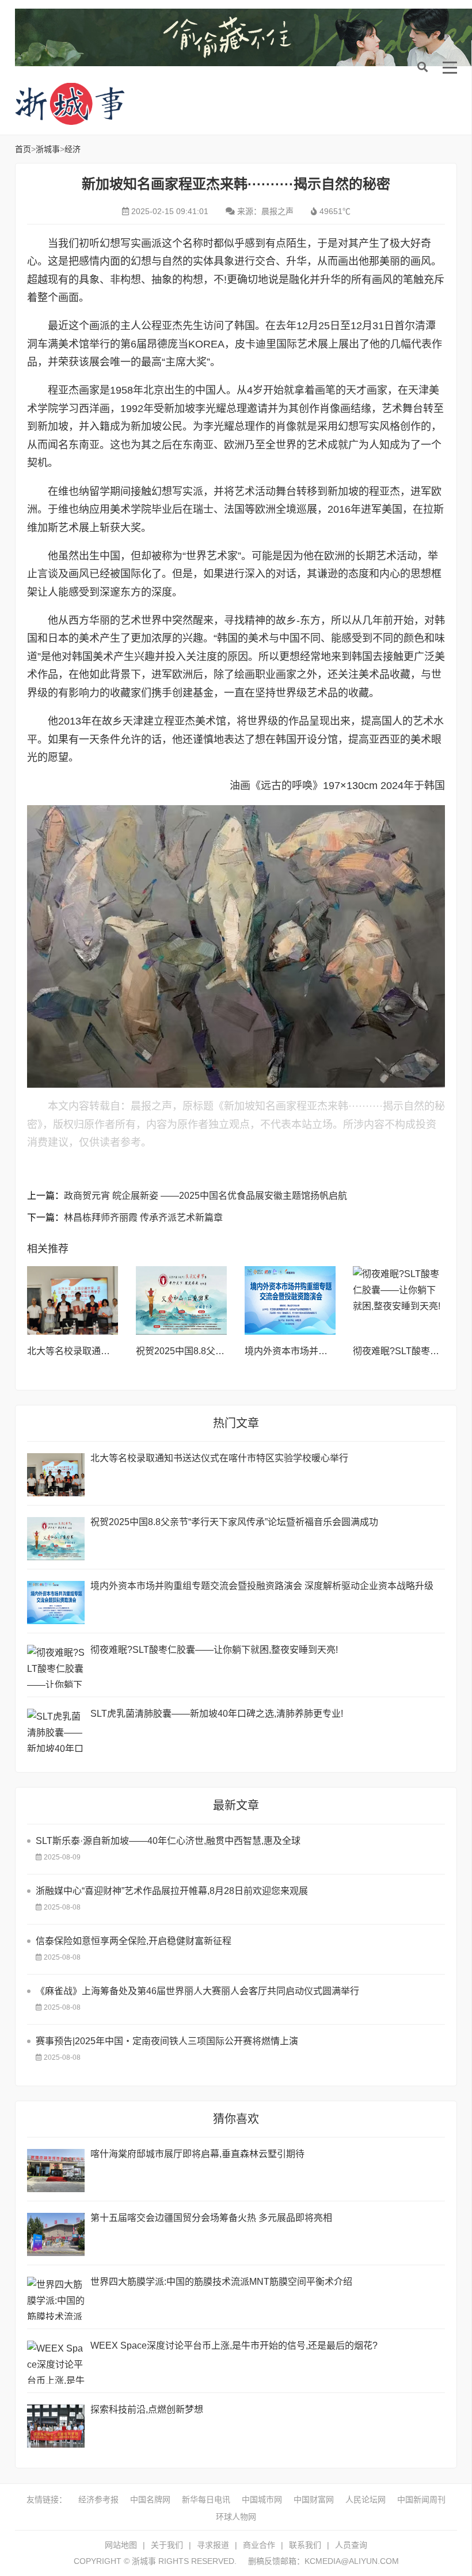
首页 (23, 149)
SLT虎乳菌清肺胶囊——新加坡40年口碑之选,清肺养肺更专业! (217, 1714)
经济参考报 (98, 2499)
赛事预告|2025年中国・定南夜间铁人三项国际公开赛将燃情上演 (167, 2041)
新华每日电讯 (206, 2499)
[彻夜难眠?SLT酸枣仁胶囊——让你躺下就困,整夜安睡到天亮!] (399, 1300)
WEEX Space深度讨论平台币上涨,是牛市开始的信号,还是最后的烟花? (234, 2346)
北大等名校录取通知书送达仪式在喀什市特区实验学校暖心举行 (219, 1458)
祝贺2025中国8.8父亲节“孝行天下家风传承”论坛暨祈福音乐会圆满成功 (234, 1522)
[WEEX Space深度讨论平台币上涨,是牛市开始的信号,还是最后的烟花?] (56, 2362)
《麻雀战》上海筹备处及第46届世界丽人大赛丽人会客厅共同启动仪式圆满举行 (197, 1991)
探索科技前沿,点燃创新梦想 (147, 2409)
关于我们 (167, 2545)
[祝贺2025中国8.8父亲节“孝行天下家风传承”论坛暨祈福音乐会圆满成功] (182, 1300)
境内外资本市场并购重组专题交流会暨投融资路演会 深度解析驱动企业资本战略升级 (262, 1586)
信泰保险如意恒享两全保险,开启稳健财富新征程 (134, 1941)
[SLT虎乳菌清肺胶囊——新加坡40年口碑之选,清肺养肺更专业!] (56, 1730)
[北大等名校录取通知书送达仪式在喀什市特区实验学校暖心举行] (73, 1300)
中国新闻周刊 (421, 2499)
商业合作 (259, 2545)
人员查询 (351, 2545)
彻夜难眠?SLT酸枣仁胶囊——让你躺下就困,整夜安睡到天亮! (214, 1650)
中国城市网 (262, 2499)
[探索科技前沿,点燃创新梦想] (56, 2426)
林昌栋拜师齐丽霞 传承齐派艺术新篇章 (143, 1217)
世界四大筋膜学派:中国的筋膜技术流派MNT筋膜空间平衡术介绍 (221, 2282)
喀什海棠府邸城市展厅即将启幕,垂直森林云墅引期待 (197, 2154)
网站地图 (121, 2545)
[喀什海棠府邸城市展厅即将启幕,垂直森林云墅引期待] (56, 2171)
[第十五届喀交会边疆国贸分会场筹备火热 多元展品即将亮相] (56, 2234)
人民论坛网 (366, 2499)
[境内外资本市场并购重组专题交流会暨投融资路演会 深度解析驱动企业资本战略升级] (290, 1300)
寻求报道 (213, 2545)
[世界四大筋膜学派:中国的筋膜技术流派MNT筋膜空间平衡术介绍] (56, 2298)
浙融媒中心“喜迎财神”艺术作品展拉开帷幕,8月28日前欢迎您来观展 (172, 1891)
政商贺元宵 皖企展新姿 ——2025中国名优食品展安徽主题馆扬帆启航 (205, 1196)
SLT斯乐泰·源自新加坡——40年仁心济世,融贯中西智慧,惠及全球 (168, 1841)
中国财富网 (314, 2499)
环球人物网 (236, 2517)
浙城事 (107, 104)
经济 (73, 149)
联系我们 (305, 2545)
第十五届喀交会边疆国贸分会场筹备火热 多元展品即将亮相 (211, 2218)
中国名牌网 (150, 2499)
